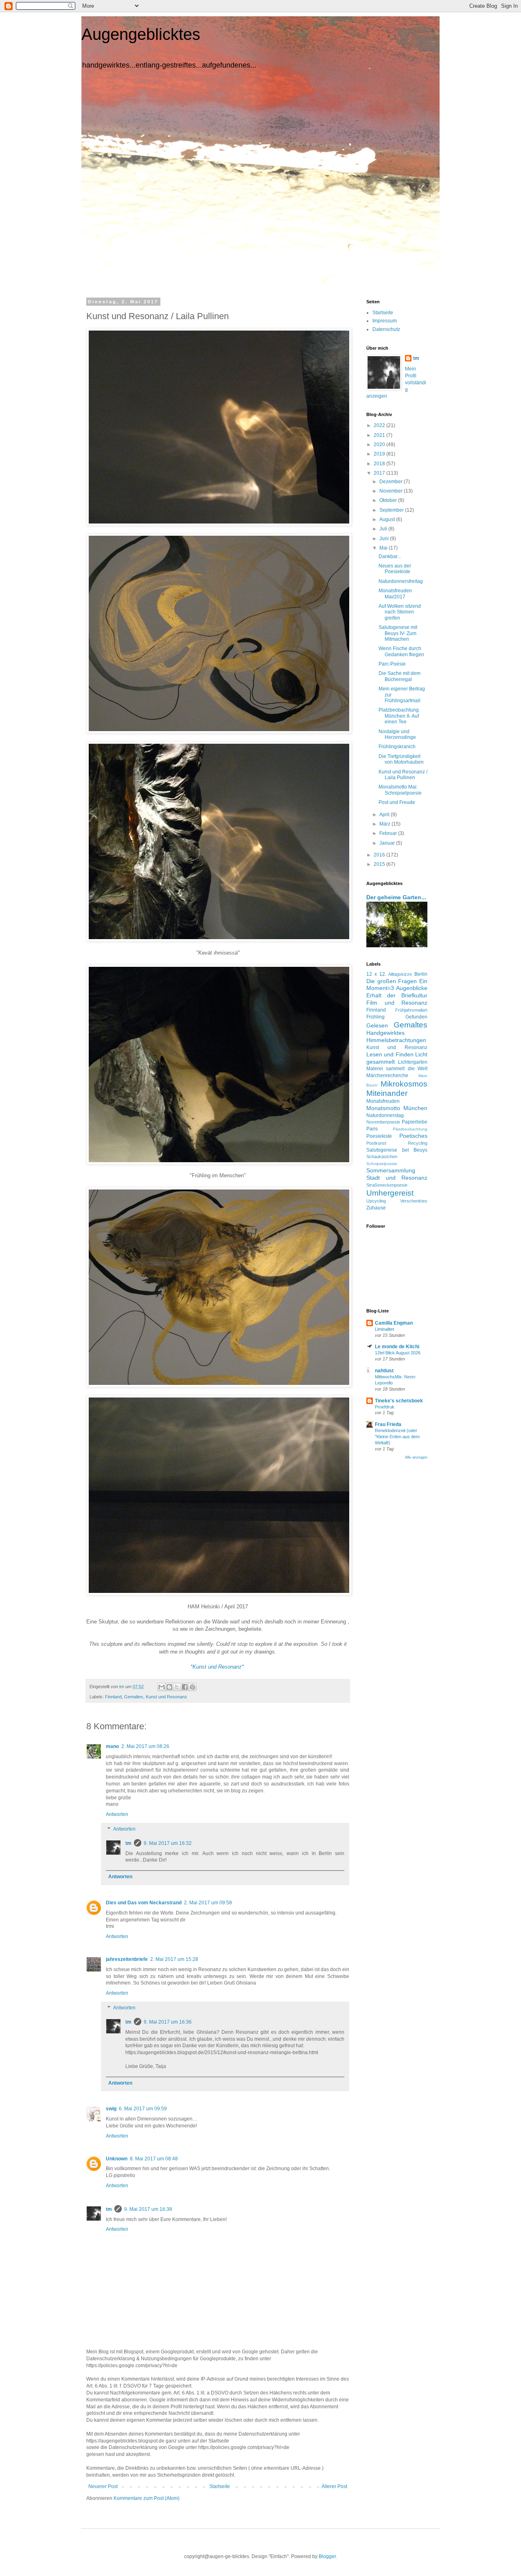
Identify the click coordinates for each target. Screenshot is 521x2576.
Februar (389, 833)
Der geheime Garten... (396, 897)
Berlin (421, 974)
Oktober (389, 500)
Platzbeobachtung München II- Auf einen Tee (399, 716)
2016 (380, 855)
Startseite (220, 2486)
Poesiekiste (379, 1136)
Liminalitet (384, 1329)
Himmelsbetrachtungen (396, 1040)
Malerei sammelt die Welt (397, 1069)
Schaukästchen (382, 1157)
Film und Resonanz (397, 1003)
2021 (380, 435)
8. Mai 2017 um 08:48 (154, 2159)
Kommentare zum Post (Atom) (147, 2498)
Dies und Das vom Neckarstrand (144, 1903)
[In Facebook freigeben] (185, 1687)
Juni (385, 539)
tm (128, 1843)
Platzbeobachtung (410, 1129)
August (388, 519)
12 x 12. (376, 974)
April (385, 815)
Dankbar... (390, 556)
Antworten (117, 1814)
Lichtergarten (413, 1062)
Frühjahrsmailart (411, 1010)
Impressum (385, 321)
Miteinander (387, 1093)
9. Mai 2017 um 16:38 (148, 2209)
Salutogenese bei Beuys (397, 1150)
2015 (380, 864)
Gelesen (377, 1025)
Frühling (375, 1017)
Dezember (392, 482)
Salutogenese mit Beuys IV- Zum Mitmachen (398, 633)
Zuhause (376, 1208)
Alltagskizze (400, 974)
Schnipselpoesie (382, 1164)
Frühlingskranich (397, 747)
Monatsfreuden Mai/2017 (395, 594)
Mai (384, 548)
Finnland (113, 1697)
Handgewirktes (385, 1033)
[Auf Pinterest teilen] (193, 1687)
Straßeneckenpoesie (387, 1185)
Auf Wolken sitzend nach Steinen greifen (400, 612)
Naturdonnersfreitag (401, 581)
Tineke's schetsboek (399, 1401)
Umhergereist (390, 1193)
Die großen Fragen (392, 981)
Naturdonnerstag (385, 1115)
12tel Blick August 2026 (398, 1353)
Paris (372, 1129)
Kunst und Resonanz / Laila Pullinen (403, 775)
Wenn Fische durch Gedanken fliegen (401, 651)
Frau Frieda (388, 1424)
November (392, 491)
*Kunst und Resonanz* (217, 1667)
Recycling (418, 1143)
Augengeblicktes (141, 34)
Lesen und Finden (390, 1054)
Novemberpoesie (383, 1122)
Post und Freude (397, 802)
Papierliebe (415, 1122)
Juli (384, 529)
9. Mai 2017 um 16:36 (168, 2022)
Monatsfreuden (383, 1101)
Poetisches (413, 1136)
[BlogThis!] (169, 1687)
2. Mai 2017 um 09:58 (208, 1903)
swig (111, 2109)
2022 (380, 425)
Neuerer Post (103, 2486)
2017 (380, 473)
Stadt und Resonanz (397, 1178)
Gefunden (416, 1017)
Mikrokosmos (404, 1084)
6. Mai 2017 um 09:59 (143, 2109)
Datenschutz (386, 329)
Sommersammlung (391, 1170)
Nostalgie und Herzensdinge (397, 734)
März (385, 824)
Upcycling (376, 1201)
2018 (380, 464)
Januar (388, 843)
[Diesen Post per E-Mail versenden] (162, 1687)
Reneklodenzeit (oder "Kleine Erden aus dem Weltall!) (397, 1437)
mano (112, 1746)
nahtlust (384, 1371)
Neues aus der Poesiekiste (395, 569)
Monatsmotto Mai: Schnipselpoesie (400, 790)
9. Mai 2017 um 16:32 (168, 1843)
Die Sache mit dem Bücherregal (400, 676)
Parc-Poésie (392, 664)
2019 (380, 454)
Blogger (327, 2556)
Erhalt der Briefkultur (397, 995)
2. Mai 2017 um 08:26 (145, 1746)
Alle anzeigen (416, 1457)
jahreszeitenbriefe (127, 1959)
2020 (380, 445)
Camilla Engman (394, 1323)
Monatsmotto (383, 1108)
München (415, 1108)
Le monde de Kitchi (397, 1347)
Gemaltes (134, 1697)
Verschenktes (414, 1201)
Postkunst (376, 1143)
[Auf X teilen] (177, 1687)
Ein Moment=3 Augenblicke (397, 985)
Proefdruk (385, 1407)
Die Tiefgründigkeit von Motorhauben (401, 759)
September (392, 510)
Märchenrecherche (387, 1076)
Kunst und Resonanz (166, 1697)
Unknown (117, 2159)
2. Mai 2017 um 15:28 (174, 1959)
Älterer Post (334, 2486)
